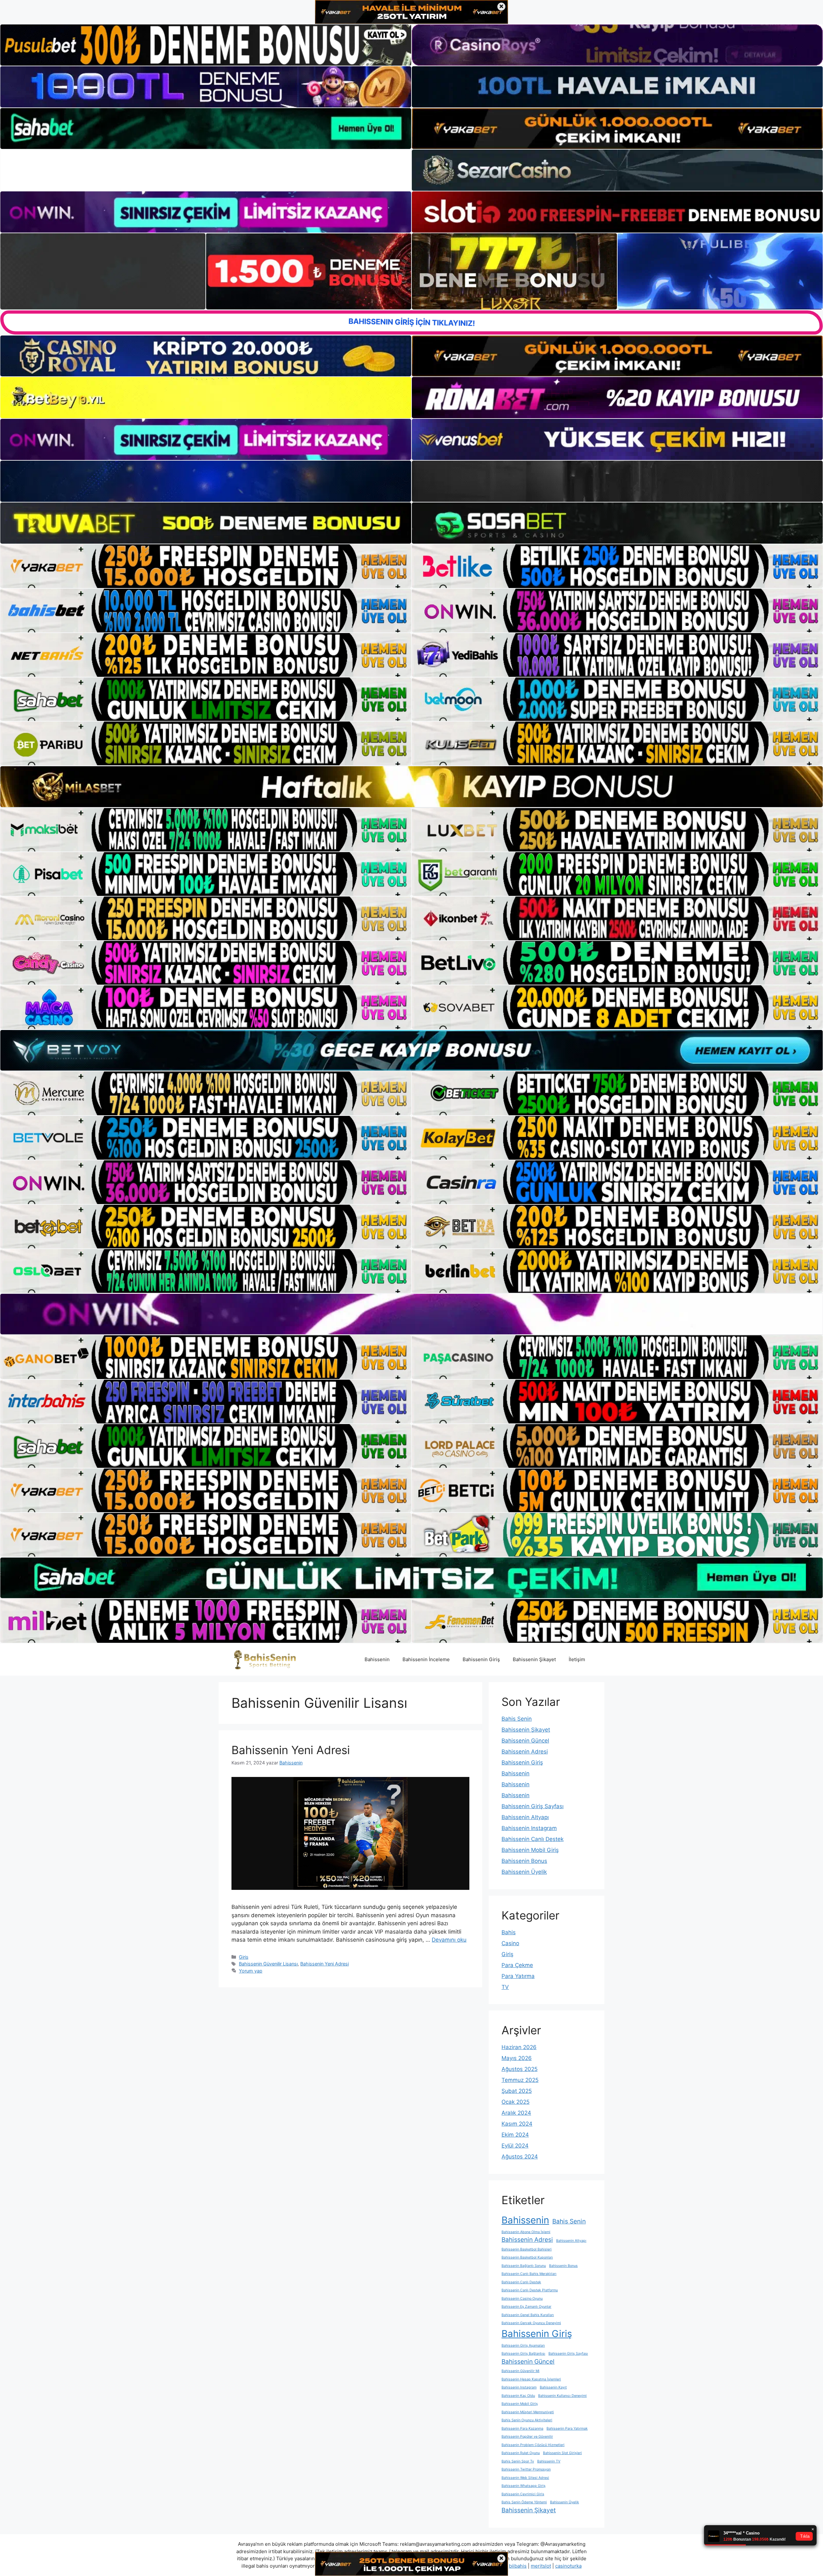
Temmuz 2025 (520, 2080)
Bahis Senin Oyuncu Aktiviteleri (527, 2420)
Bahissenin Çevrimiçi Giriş (523, 2494)
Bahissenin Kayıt (553, 2387)
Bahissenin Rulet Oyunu (521, 2453)
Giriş (244, 1957)
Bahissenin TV (549, 2461)
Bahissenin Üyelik (524, 1872)
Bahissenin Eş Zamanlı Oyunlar (526, 2307)
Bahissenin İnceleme (426, 1659)
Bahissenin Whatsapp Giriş (524, 2486)
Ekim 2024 (515, 2135)
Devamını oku (449, 1940)
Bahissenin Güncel (525, 1741)
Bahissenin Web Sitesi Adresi (525, 2478)
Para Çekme (517, 1965)
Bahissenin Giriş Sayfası (533, 1806)
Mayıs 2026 (517, 2058)
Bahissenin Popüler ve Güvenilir (527, 2437)
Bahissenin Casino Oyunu (522, 2299)
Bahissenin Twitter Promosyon (526, 2469)
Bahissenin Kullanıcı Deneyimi (562, 2396)
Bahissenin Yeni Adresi (291, 1750)
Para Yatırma (518, 1976)
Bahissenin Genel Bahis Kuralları (528, 2315)
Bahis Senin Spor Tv (518, 2461)
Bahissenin (377, 1659)
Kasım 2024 (517, 2124)
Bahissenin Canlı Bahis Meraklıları (529, 2274)
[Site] (206, 566)
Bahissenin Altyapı (525, 1817)
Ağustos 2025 (520, 2069)
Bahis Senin (517, 1719)
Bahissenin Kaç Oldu (518, 2396)
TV (505, 1987)
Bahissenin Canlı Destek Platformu (530, 2290)
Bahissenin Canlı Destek (533, 1839)
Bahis (509, 1932)
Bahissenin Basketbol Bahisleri (527, 2249)
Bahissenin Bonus (524, 1861)
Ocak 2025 (516, 2102)
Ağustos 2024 (520, 2157)
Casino (510, 1943)
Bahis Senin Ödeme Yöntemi (524, 2502)
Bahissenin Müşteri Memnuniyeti (528, 2412)
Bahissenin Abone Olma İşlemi (526, 2232)
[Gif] (411, 787)
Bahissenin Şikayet (534, 1659)
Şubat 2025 (517, 2091)
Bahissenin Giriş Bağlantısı (523, 2354)
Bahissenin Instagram (529, 1828)
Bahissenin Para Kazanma (522, 2429)
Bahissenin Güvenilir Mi (520, 2371)
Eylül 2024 (515, 2146)
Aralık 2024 (516, 2113)
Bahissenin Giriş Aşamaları (523, 2346)
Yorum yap (251, 1971)
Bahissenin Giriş (481, 1659)
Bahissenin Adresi (525, 1752)
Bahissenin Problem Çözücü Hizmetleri (533, 2445)
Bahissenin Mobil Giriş (530, 1850)
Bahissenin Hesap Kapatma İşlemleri (531, 2379)
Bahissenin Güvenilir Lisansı (268, 1964)
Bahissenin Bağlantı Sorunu (524, 2266)
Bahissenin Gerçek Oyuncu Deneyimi (531, 2323)
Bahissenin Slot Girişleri (562, 2453)
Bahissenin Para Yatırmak (567, 2429)
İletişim (577, 1659)
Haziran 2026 (519, 2047)
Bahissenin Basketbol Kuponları (527, 2257)
